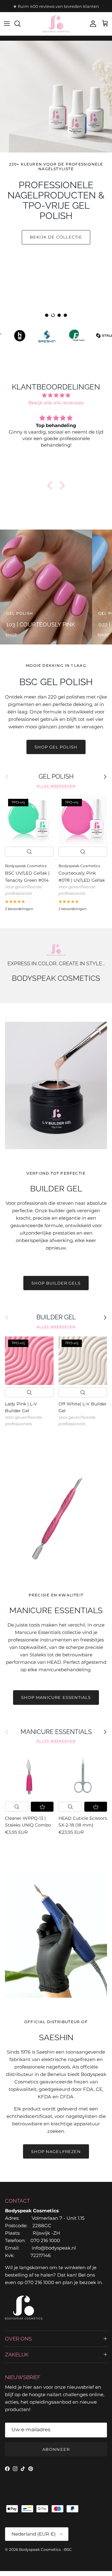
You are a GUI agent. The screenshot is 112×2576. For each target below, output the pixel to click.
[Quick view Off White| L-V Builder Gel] (83, 1392)
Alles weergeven (56, 786)
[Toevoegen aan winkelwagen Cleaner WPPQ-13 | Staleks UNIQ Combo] (42, 1807)
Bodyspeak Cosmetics (40, 2549)
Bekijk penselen (56, 271)
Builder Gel (56, 1317)
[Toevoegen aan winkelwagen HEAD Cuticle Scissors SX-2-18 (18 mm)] (96, 1807)
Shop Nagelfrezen (56, 2151)
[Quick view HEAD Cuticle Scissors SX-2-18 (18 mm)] (70, 1807)
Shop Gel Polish (56, 747)
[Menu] (7, 24)
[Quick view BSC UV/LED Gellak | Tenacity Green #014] (29, 852)
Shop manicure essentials (56, 1697)
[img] (56, 395)
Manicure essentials (56, 1732)
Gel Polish (56, 776)
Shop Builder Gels (56, 1283)
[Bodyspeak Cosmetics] (56, 24)
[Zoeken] (21, 24)
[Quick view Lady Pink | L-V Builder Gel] (29, 1392)
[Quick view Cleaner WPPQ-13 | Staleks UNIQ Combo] (17, 1807)
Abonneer (56, 2449)
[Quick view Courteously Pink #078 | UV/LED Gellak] (83, 852)
